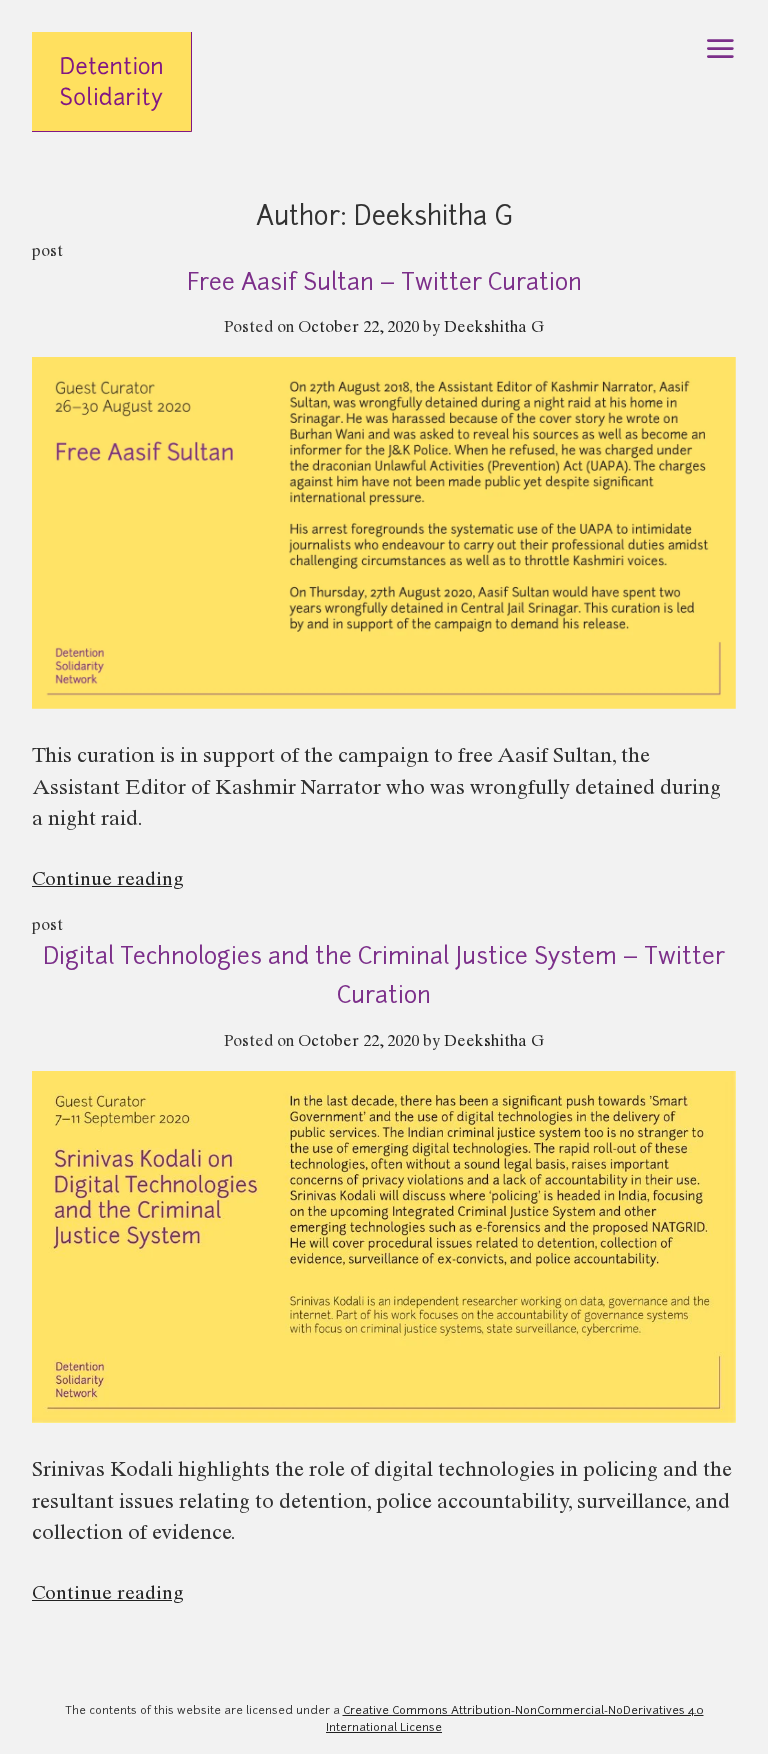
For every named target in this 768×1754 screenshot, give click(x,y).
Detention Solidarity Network (112, 98)
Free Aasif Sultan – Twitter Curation (384, 284)
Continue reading (150, 883)
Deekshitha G (494, 329)
